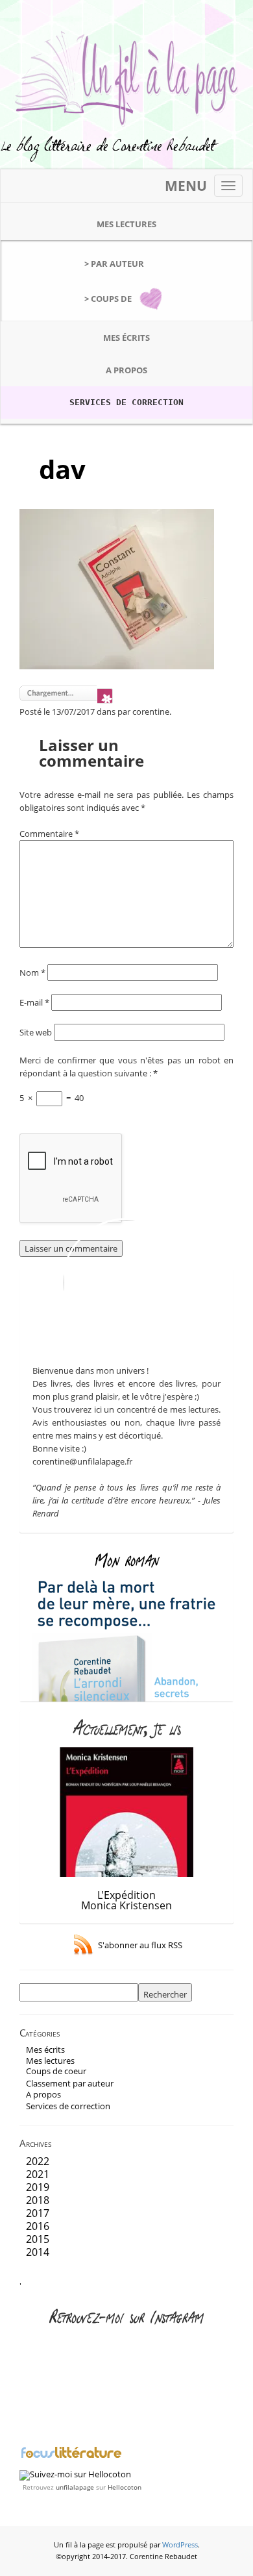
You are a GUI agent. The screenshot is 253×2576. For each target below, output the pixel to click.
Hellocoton (125, 2487)
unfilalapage (75, 2487)
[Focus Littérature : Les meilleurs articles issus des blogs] (71, 2457)
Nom (32, 972)
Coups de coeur (56, 2071)
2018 (38, 2200)
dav (62, 469)
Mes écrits (126, 338)
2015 (38, 2239)
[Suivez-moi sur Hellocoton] (75, 2474)
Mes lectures (126, 224)
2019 (38, 2187)
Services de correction (126, 402)
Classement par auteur (70, 2083)
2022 (38, 2161)
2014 (38, 2252)
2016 (38, 2226)
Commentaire (49, 834)
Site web (36, 1032)
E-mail (34, 1002)
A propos (126, 370)
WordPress (180, 2545)
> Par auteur (114, 264)
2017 (38, 2213)
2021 (38, 2174)
